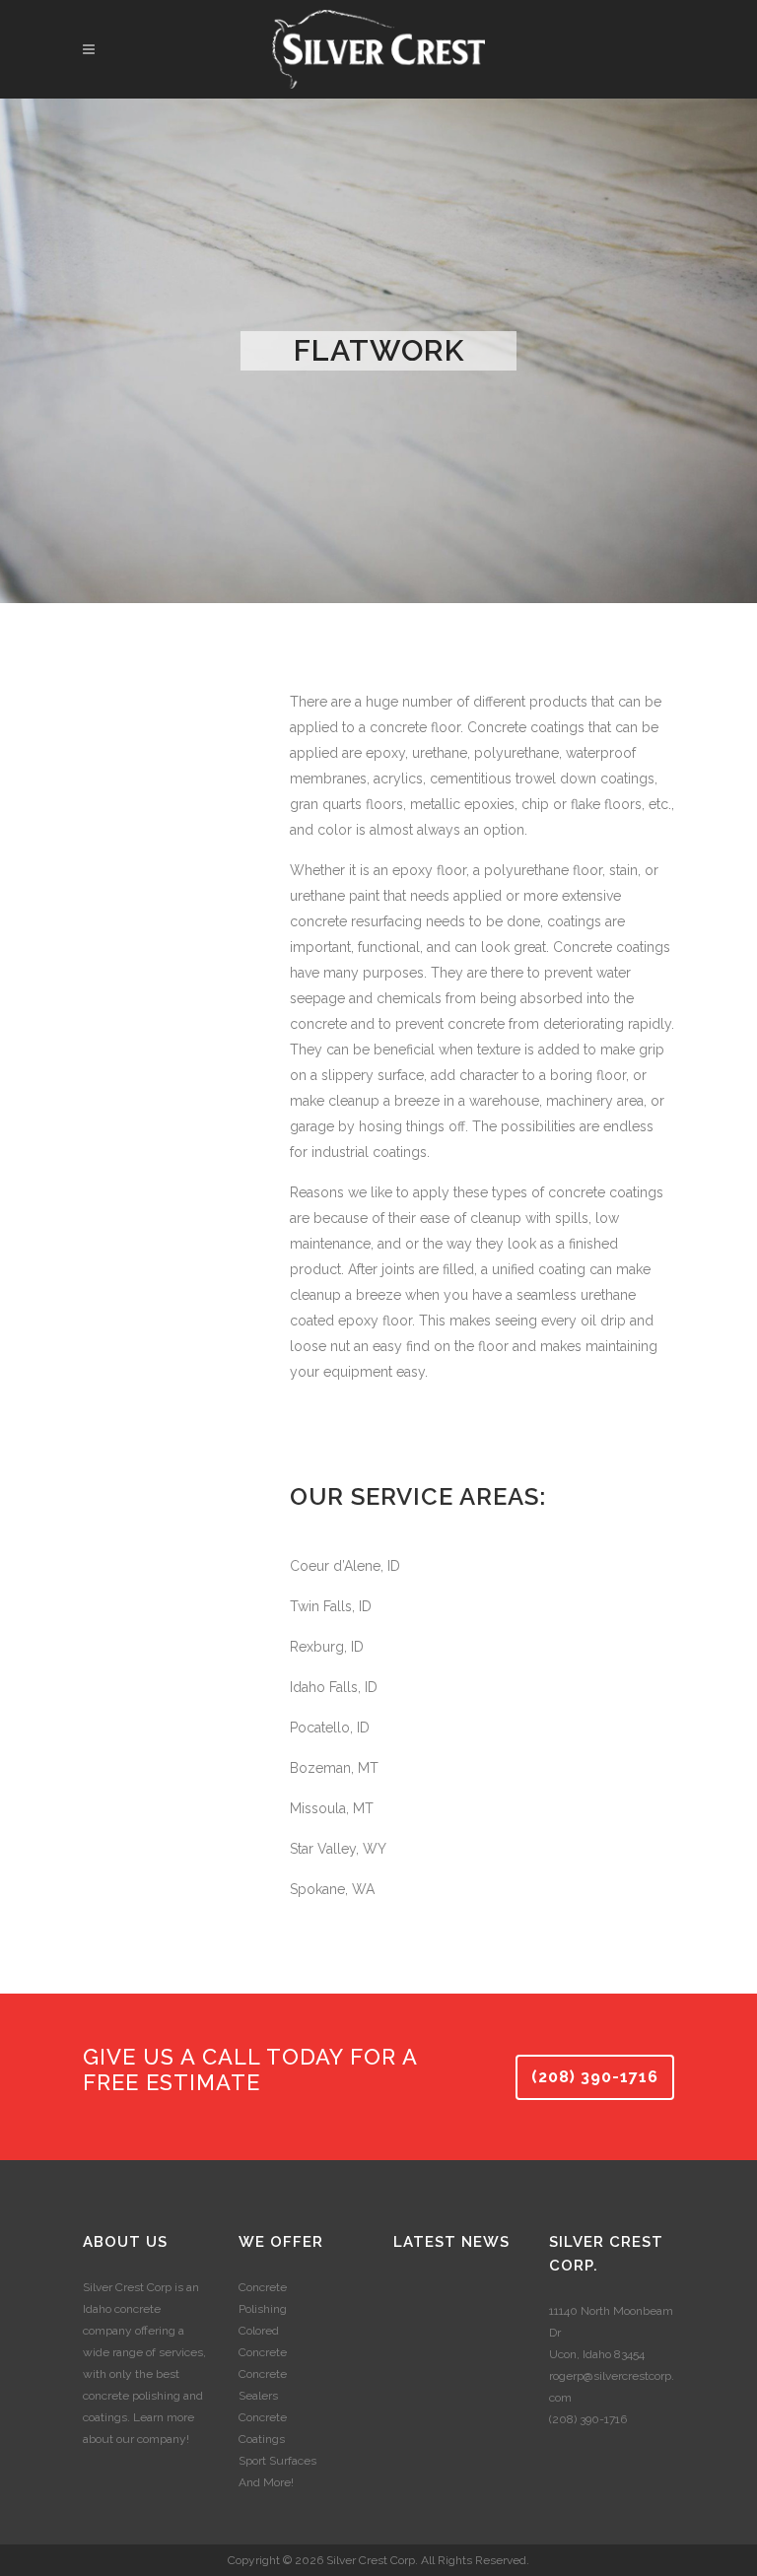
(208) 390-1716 (595, 2077)
